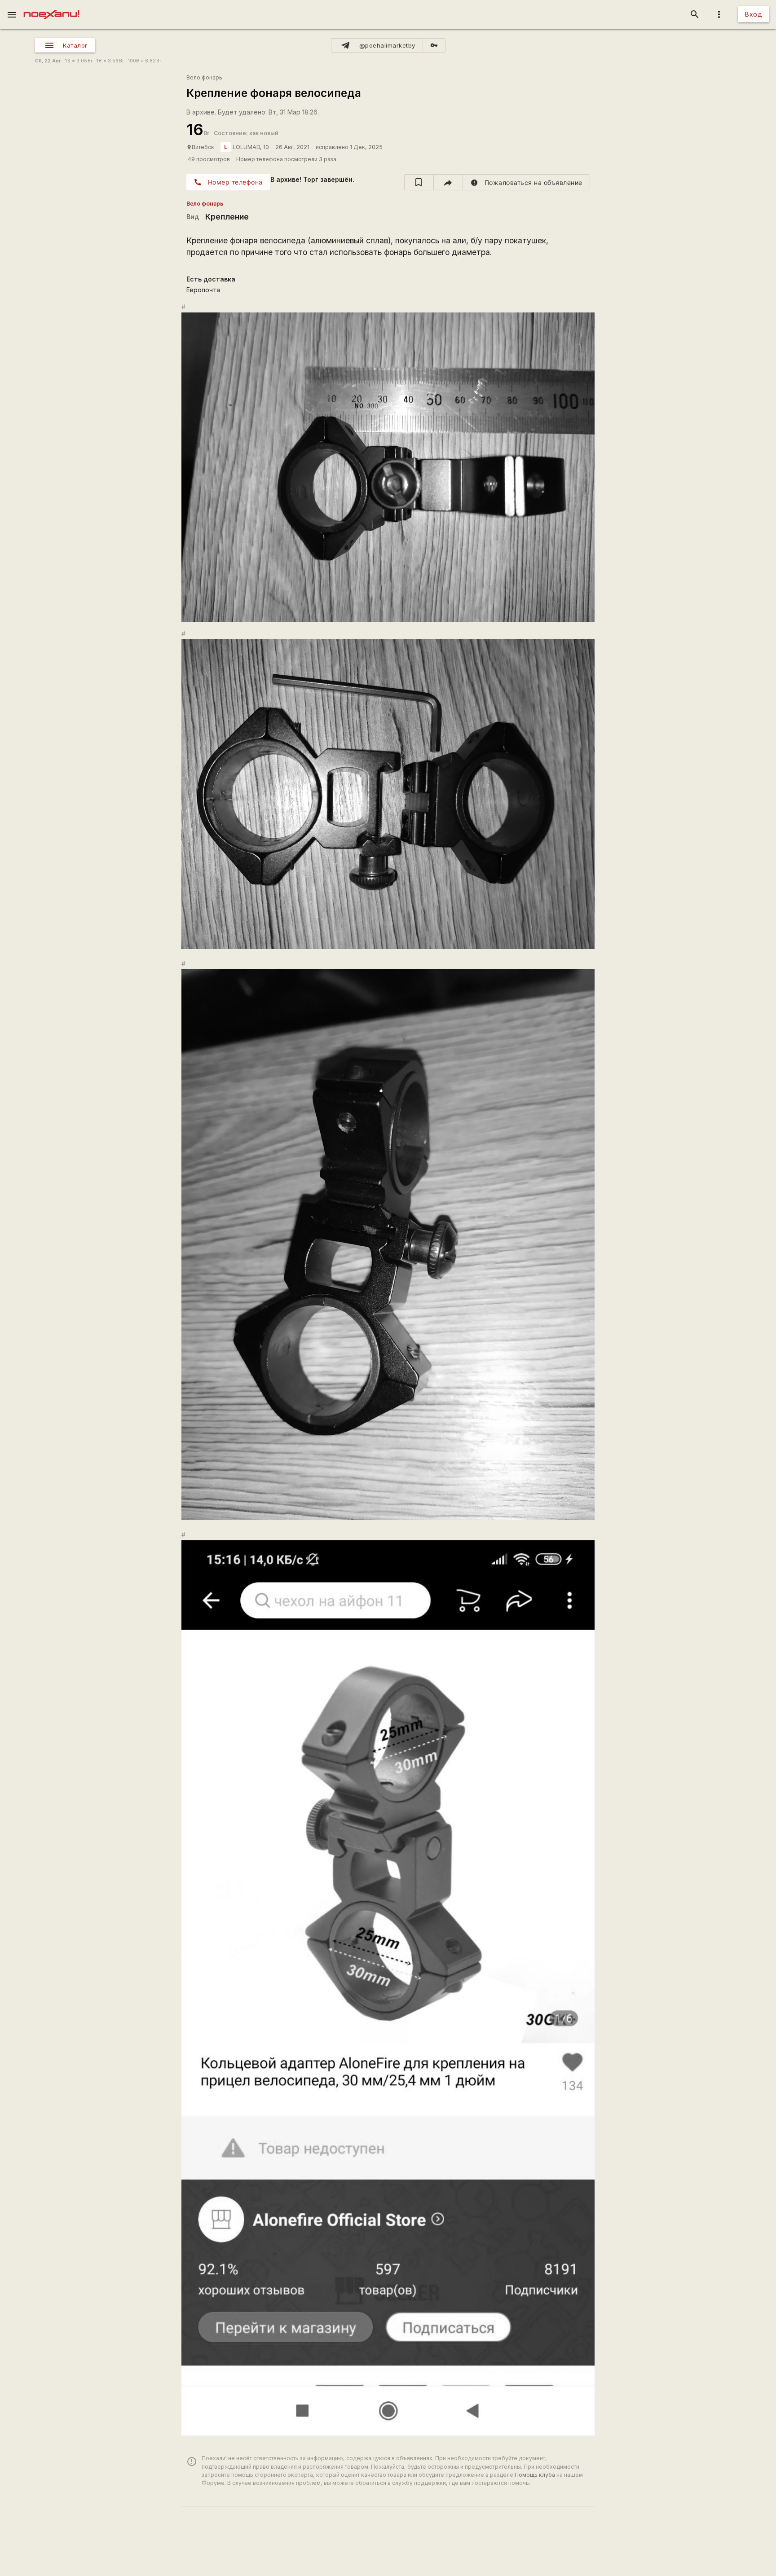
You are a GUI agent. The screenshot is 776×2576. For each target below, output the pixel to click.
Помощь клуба (535, 2475)
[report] (527, 182)
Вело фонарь (204, 77)
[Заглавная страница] (51, 6)
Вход (754, 14)
